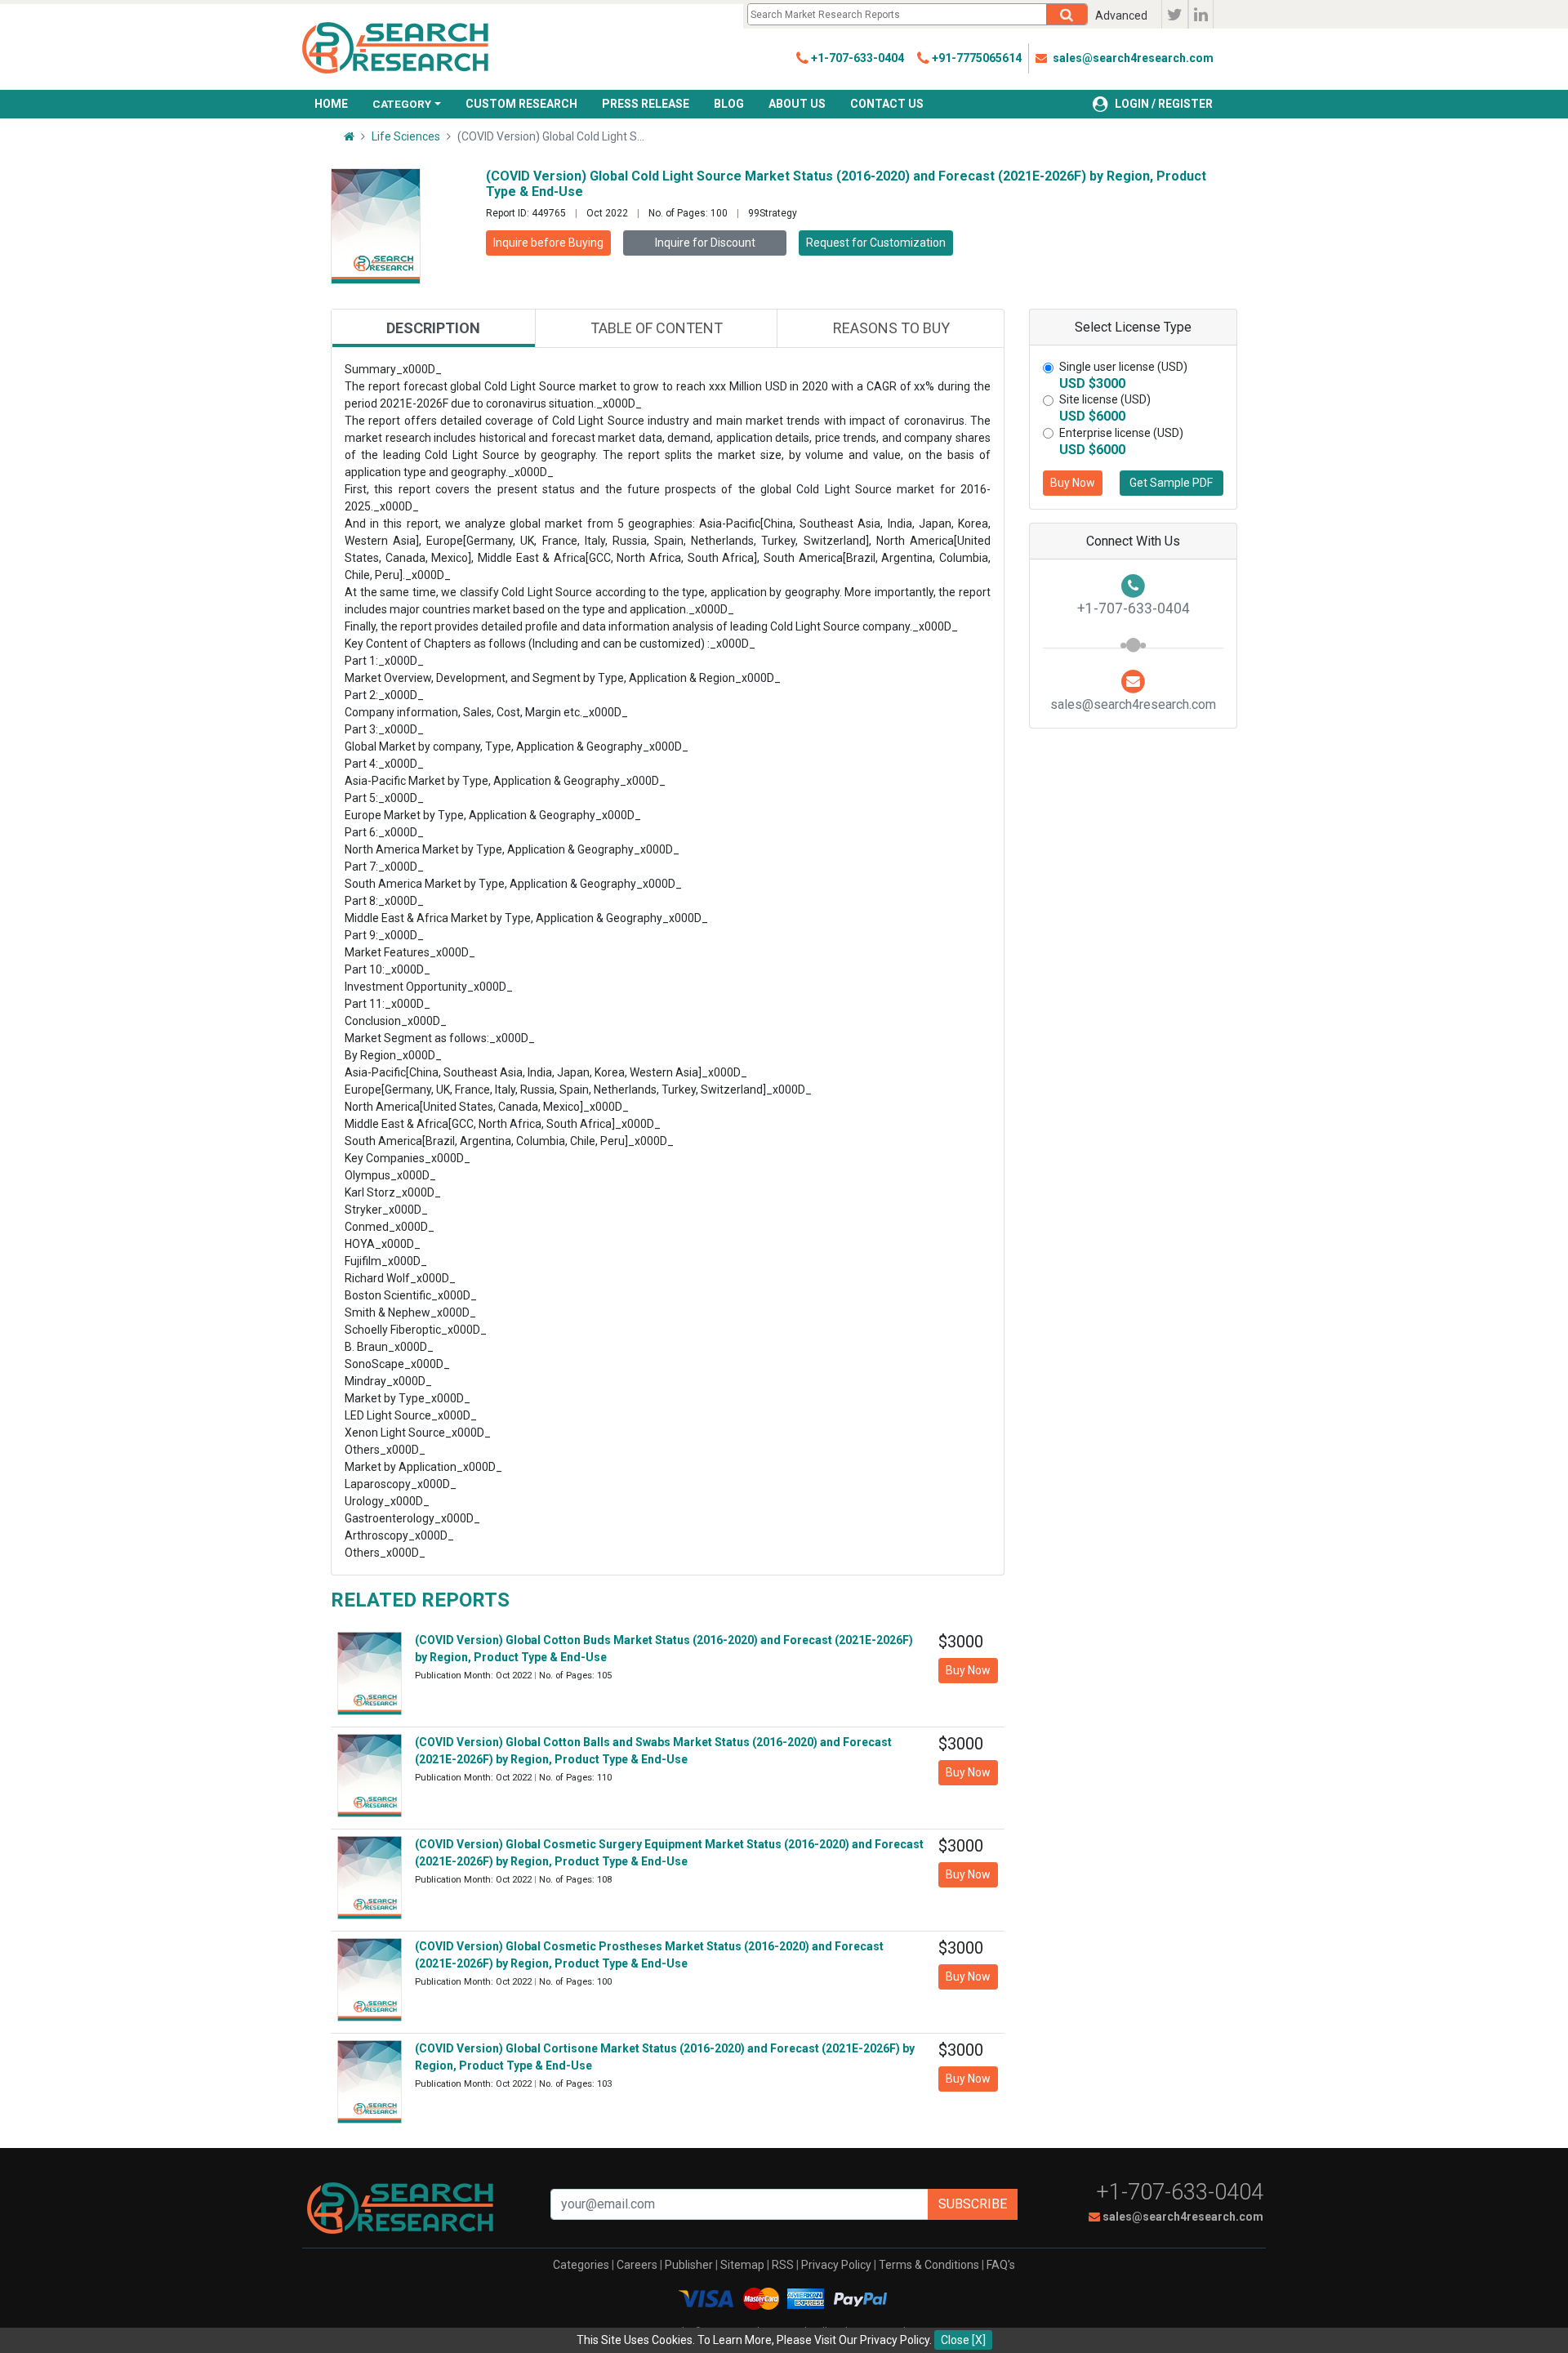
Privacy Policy (836, 2265)
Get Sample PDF (1171, 483)
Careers (637, 2265)
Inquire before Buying (548, 243)
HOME (331, 104)
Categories (581, 2265)
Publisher (689, 2265)
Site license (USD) (1105, 399)
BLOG (729, 104)
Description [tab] (433, 328)
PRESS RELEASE (646, 104)
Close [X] (963, 2340)
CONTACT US (887, 104)
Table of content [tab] (657, 328)
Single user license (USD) (1123, 367)
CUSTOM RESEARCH (521, 104)
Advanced (1121, 16)
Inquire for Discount (705, 243)
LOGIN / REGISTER (1164, 104)
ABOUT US (797, 104)
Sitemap (742, 2265)
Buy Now (1073, 483)
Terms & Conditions (929, 2265)
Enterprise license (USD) (1121, 433)
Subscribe (973, 2204)
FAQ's (1001, 2265)
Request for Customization (876, 243)
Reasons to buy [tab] (891, 328)
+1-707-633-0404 (1180, 2192)
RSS (783, 2265)
